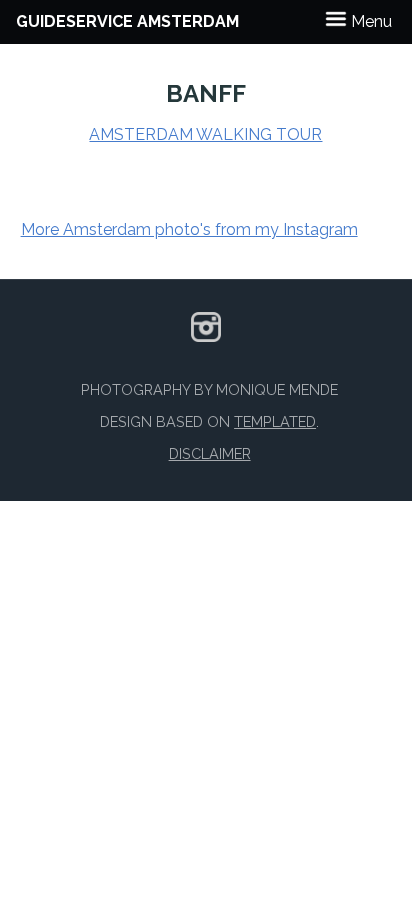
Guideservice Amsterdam (127, 21)
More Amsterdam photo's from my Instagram (189, 229)
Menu (369, 21)
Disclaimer (210, 453)
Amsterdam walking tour (205, 134)
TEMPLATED (275, 421)
